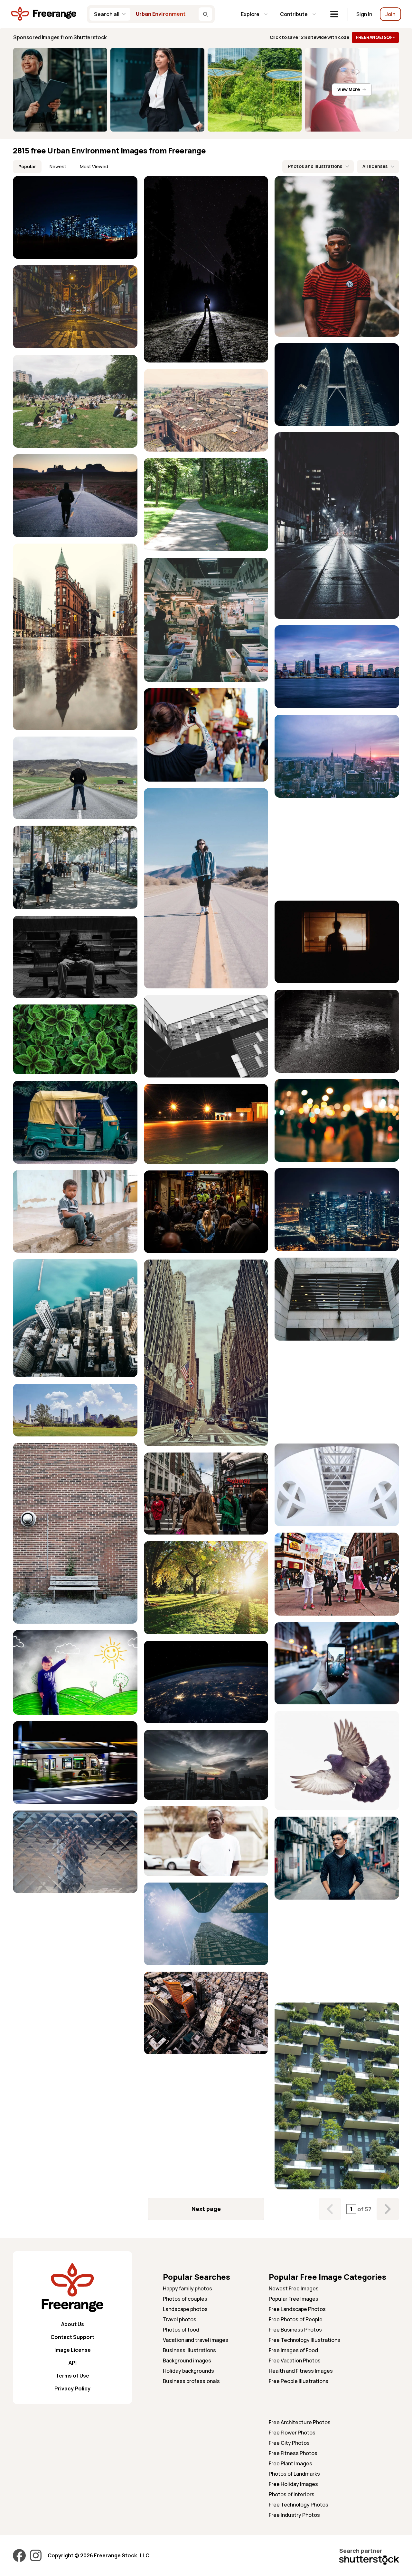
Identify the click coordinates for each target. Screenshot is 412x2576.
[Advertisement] (337, 849)
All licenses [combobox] (375, 166)
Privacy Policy (72, 2388)
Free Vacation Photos (295, 2361)
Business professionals (191, 2381)
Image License (73, 2350)
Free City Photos (289, 2443)
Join (390, 14)
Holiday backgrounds (188, 2371)
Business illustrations (189, 2350)
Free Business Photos (295, 2330)
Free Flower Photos (292, 2433)
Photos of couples (185, 2299)
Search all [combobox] (107, 14)
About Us (73, 2324)
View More (348, 89)
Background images (187, 2361)
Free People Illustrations (299, 2381)
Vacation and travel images (196, 2340)
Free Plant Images (290, 2463)
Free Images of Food (293, 2350)
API (73, 2363)
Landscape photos (185, 2309)
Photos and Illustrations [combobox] (315, 166)
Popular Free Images (294, 2299)
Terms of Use (72, 2376)
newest (58, 166)
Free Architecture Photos (300, 2422)
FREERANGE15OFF (375, 37)
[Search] (205, 14)
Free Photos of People (296, 2319)
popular (27, 166)
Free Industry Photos (294, 2515)
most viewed (94, 166)
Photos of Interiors (292, 2494)
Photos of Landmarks (294, 2474)
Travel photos (180, 2319)
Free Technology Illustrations (304, 2340)
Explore (250, 14)
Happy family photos (187, 2288)
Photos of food (181, 2330)
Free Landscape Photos (297, 2309)
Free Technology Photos (299, 2505)
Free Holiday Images (293, 2484)
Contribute (294, 14)
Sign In (364, 14)
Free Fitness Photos (293, 2453)
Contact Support (72, 2337)
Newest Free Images (294, 2288)
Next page (206, 2209)
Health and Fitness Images (301, 2371)
